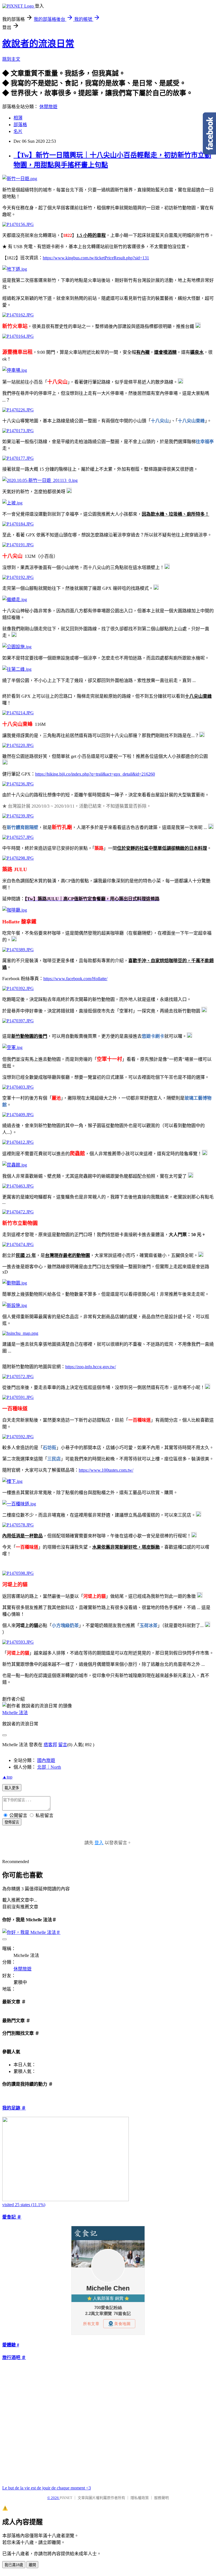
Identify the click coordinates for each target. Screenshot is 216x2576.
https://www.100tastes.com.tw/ (106, 1470)
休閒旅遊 (48, 107)
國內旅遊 (46, 1760)
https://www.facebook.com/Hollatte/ (75, 979)
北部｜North (49, 1767)
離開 (32, 2565)
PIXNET (66, 2498)
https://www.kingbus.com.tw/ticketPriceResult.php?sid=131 (96, 258)
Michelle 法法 (15, 1713)
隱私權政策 (140, 2498)
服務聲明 (161, 2498)
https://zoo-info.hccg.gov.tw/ (91, 1367)
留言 (63, 1745)
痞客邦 (50, 1745)
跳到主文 (11, 59)
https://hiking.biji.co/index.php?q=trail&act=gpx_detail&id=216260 (95, 774)
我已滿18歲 (14, 2565)
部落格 (20, 125)
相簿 (18, 118)
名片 (18, 131)
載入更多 (12, 1788)
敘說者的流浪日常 (38, 44)
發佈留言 (12, 1822)
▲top (7, 1777)
